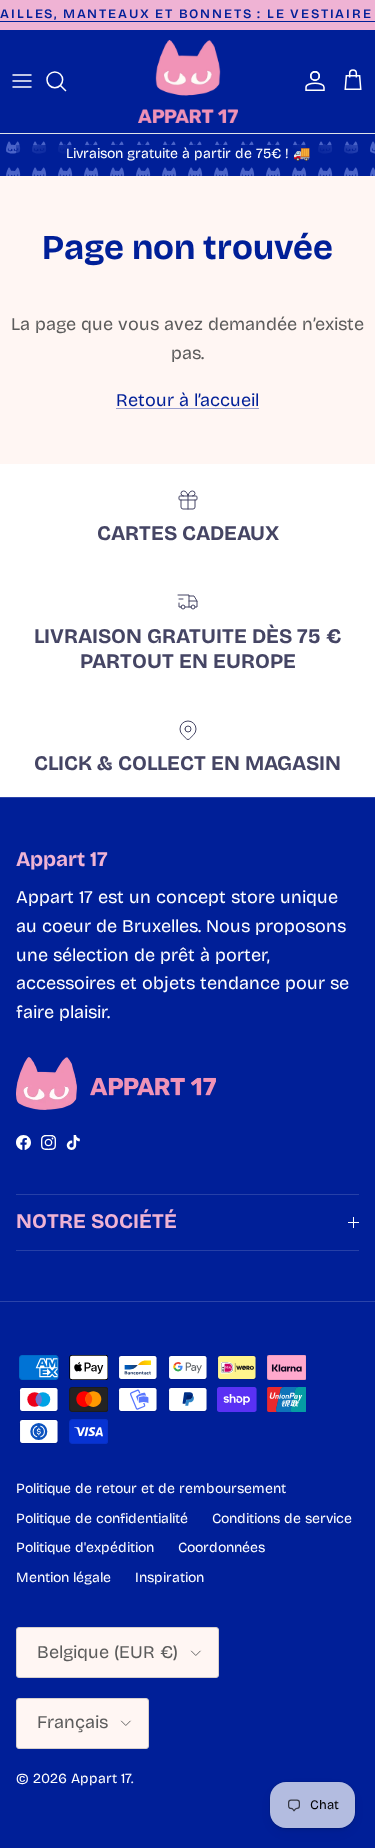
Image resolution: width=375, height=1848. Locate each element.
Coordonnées (221, 1547)
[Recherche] (66, 81)
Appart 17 (101, 1778)
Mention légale (63, 1577)
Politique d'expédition (85, 1547)
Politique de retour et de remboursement (151, 1488)
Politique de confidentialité (102, 1518)
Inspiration (169, 1577)
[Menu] (22, 81)
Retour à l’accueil (187, 400)
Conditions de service (282, 1518)
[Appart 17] (188, 81)
